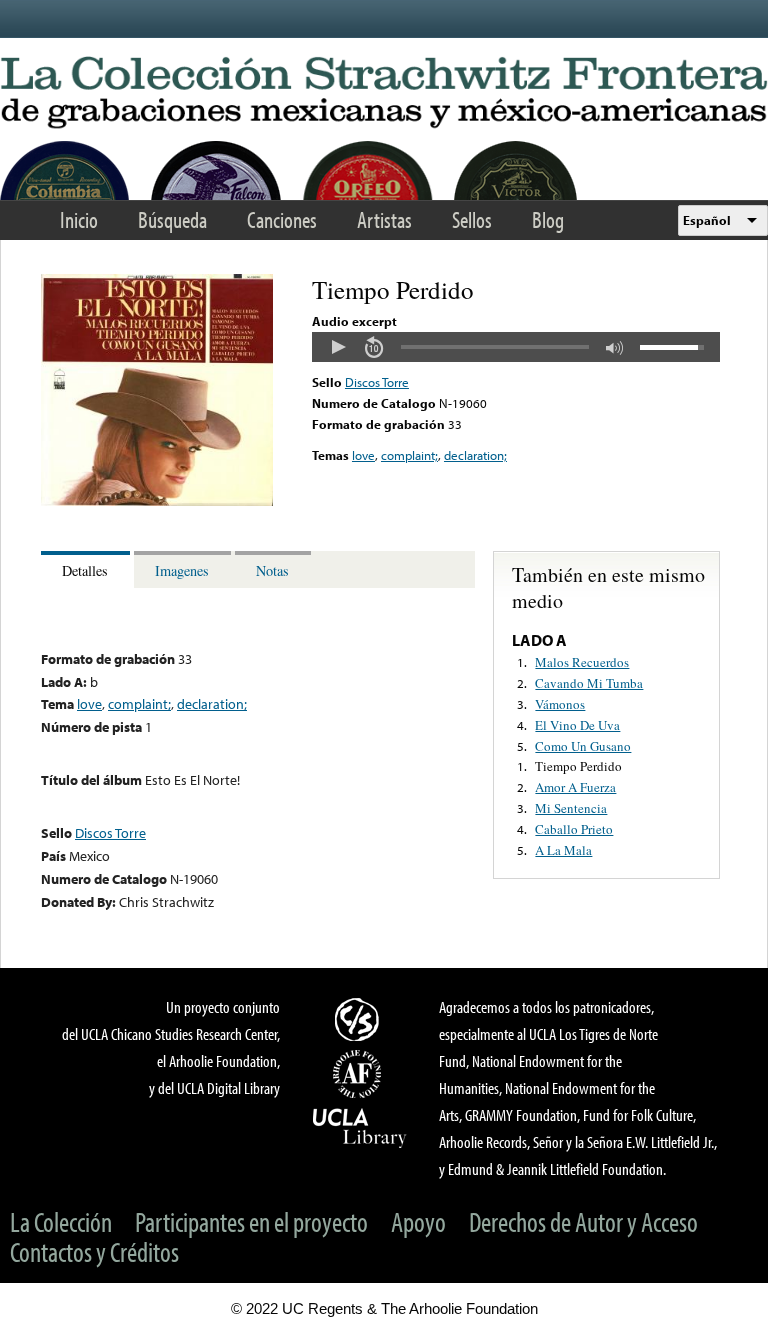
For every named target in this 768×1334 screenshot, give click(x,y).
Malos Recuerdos (582, 662)
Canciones (282, 219)
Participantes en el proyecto (251, 1221)
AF (360, 1074)
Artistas (384, 219)
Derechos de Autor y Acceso (583, 1221)
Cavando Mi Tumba (589, 683)
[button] (338, 347)
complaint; (409, 455)
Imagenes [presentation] (182, 570)
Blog (548, 219)
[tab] (87, 569)
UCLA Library (360, 1127)
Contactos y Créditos (94, 1251)
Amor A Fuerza (575, 787)
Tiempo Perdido (578, 766)
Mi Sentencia (571, 808)
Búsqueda (172, 219)
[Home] (384, 93)
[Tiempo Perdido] (157, 501)
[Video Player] (516, 347)
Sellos (472, 219)
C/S (360, 1019)
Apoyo (418, 1221)
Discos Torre (377, 382)
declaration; (475, 455)
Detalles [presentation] (85, 570)
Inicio (79, 219)
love (363, 455)
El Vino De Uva (577, 725)
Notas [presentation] (272, 570)
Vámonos (560, 704)
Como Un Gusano (583, 746)
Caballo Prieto (574, 829)
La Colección (61, 1221)
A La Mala (563, 850)
